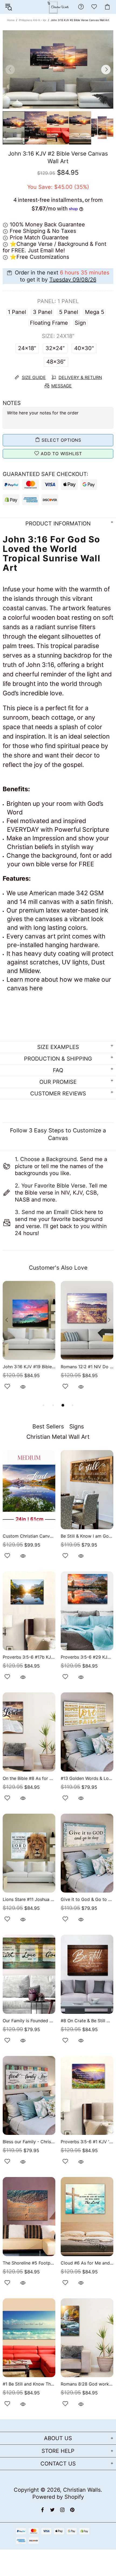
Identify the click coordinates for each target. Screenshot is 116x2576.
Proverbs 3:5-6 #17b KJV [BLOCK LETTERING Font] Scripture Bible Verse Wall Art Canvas (29, 1657)
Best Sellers (48, 1426)
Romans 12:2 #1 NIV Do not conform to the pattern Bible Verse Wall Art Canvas (87, 1367)
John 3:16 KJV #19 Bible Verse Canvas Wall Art (29, 1367)
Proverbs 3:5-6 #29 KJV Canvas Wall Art (87, 1657)
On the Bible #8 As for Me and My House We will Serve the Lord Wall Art (29, 1778)
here (36, 988)
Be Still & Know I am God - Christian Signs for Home (87, 1536)
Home (11, 20)
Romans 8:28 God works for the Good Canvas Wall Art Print (87, 2384)
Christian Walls (82, 2490)
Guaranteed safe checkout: (45, 474)
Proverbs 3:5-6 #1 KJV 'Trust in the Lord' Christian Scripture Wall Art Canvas (87, 2142)
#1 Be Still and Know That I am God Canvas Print (29, 2384)
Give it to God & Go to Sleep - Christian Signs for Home (87, 1899)
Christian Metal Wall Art (58, 1437)
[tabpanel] (29, 1342)
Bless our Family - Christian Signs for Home (29, 2142)
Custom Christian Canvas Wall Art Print (29, 1536)
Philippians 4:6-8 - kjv (33, 20)
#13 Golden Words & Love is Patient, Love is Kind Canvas (87, 1778)
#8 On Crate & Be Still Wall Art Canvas (87, 2021)
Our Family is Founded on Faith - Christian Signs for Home (29, 2021)
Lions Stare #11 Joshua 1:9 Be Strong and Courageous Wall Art (29, 1899)
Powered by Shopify (58, 2497)
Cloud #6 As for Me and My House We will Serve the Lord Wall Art (87, 2263)
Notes (12, 403)
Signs (77, 1426)
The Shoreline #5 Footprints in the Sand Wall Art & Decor (29, 2263)
